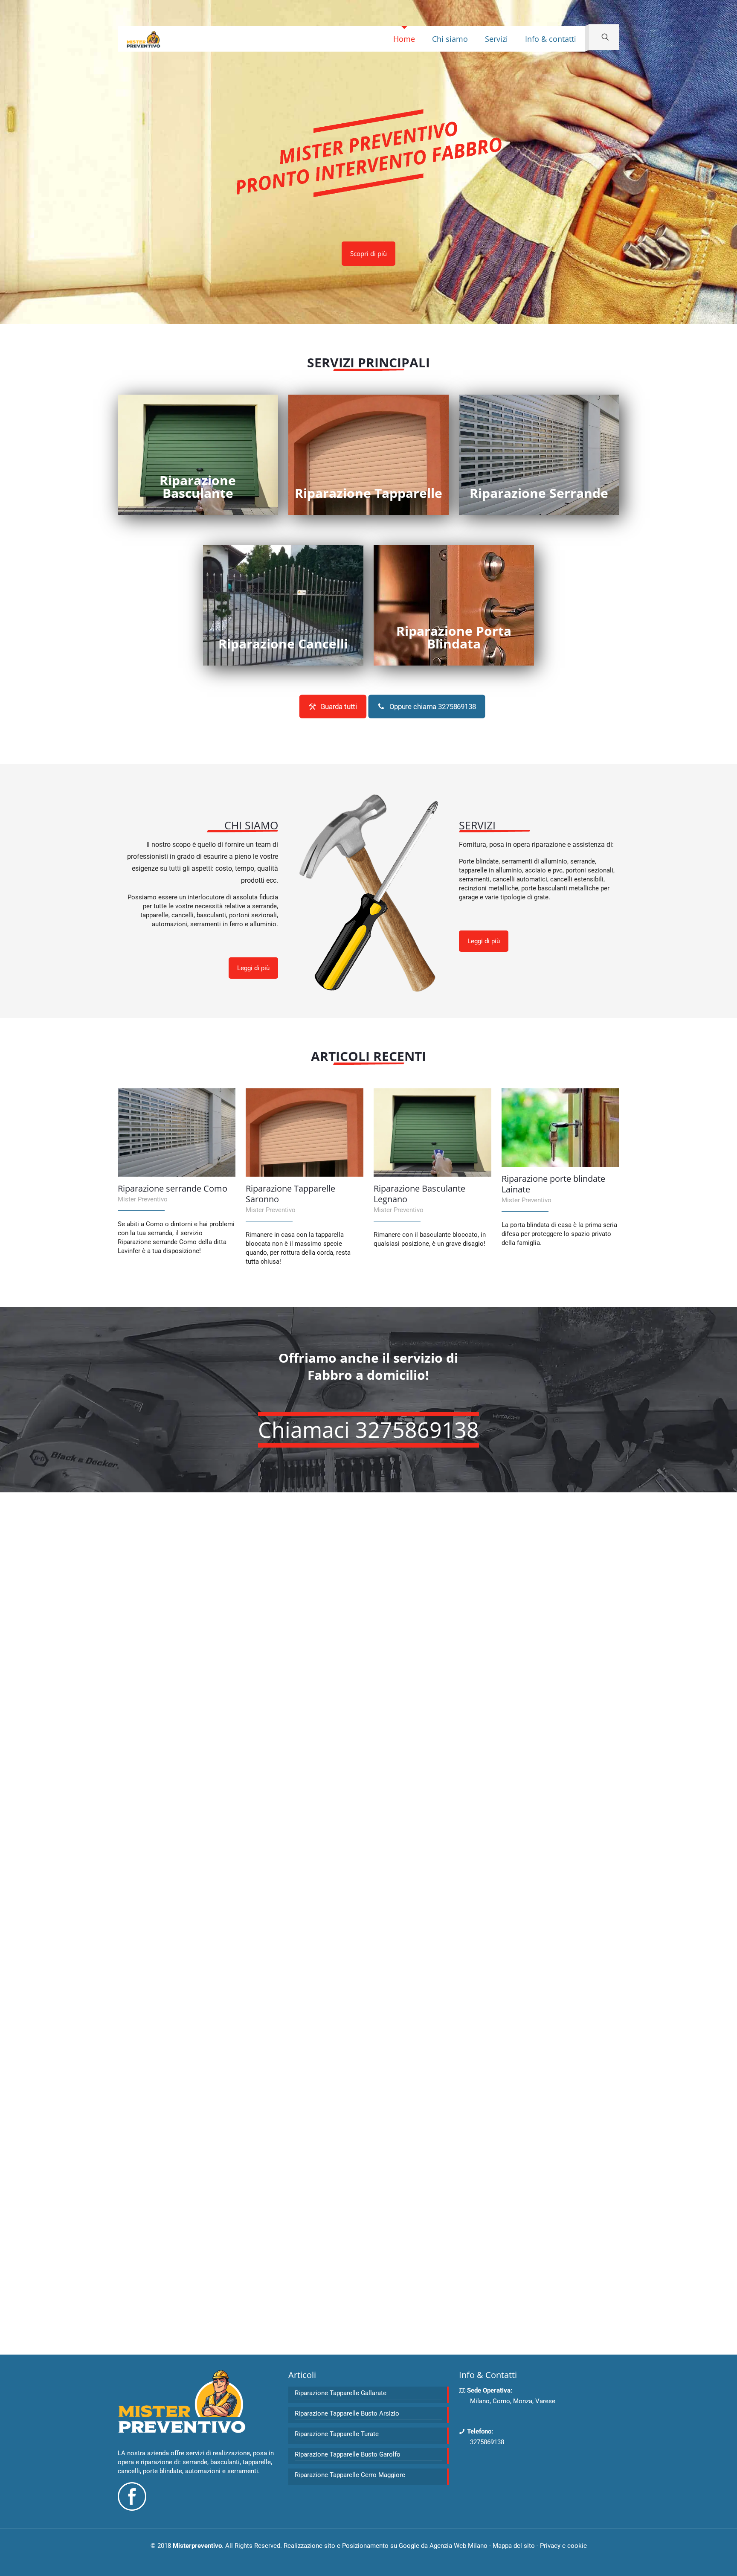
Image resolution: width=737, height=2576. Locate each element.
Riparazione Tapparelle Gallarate (341, 2393)
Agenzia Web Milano (458, 2546)
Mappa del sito (514, 2546)
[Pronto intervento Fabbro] (143, 39)
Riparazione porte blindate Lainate (553, 1184)
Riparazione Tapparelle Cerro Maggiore (350, 2475)
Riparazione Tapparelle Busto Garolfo (348, 2454)
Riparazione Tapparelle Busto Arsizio (347, 2413)
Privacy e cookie (563, 2546)
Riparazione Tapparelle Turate (337, 2434)
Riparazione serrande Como (173, 1188)
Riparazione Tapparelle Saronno (290, 1194)
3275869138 (487, 2442)
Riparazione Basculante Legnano (419, 1194)
